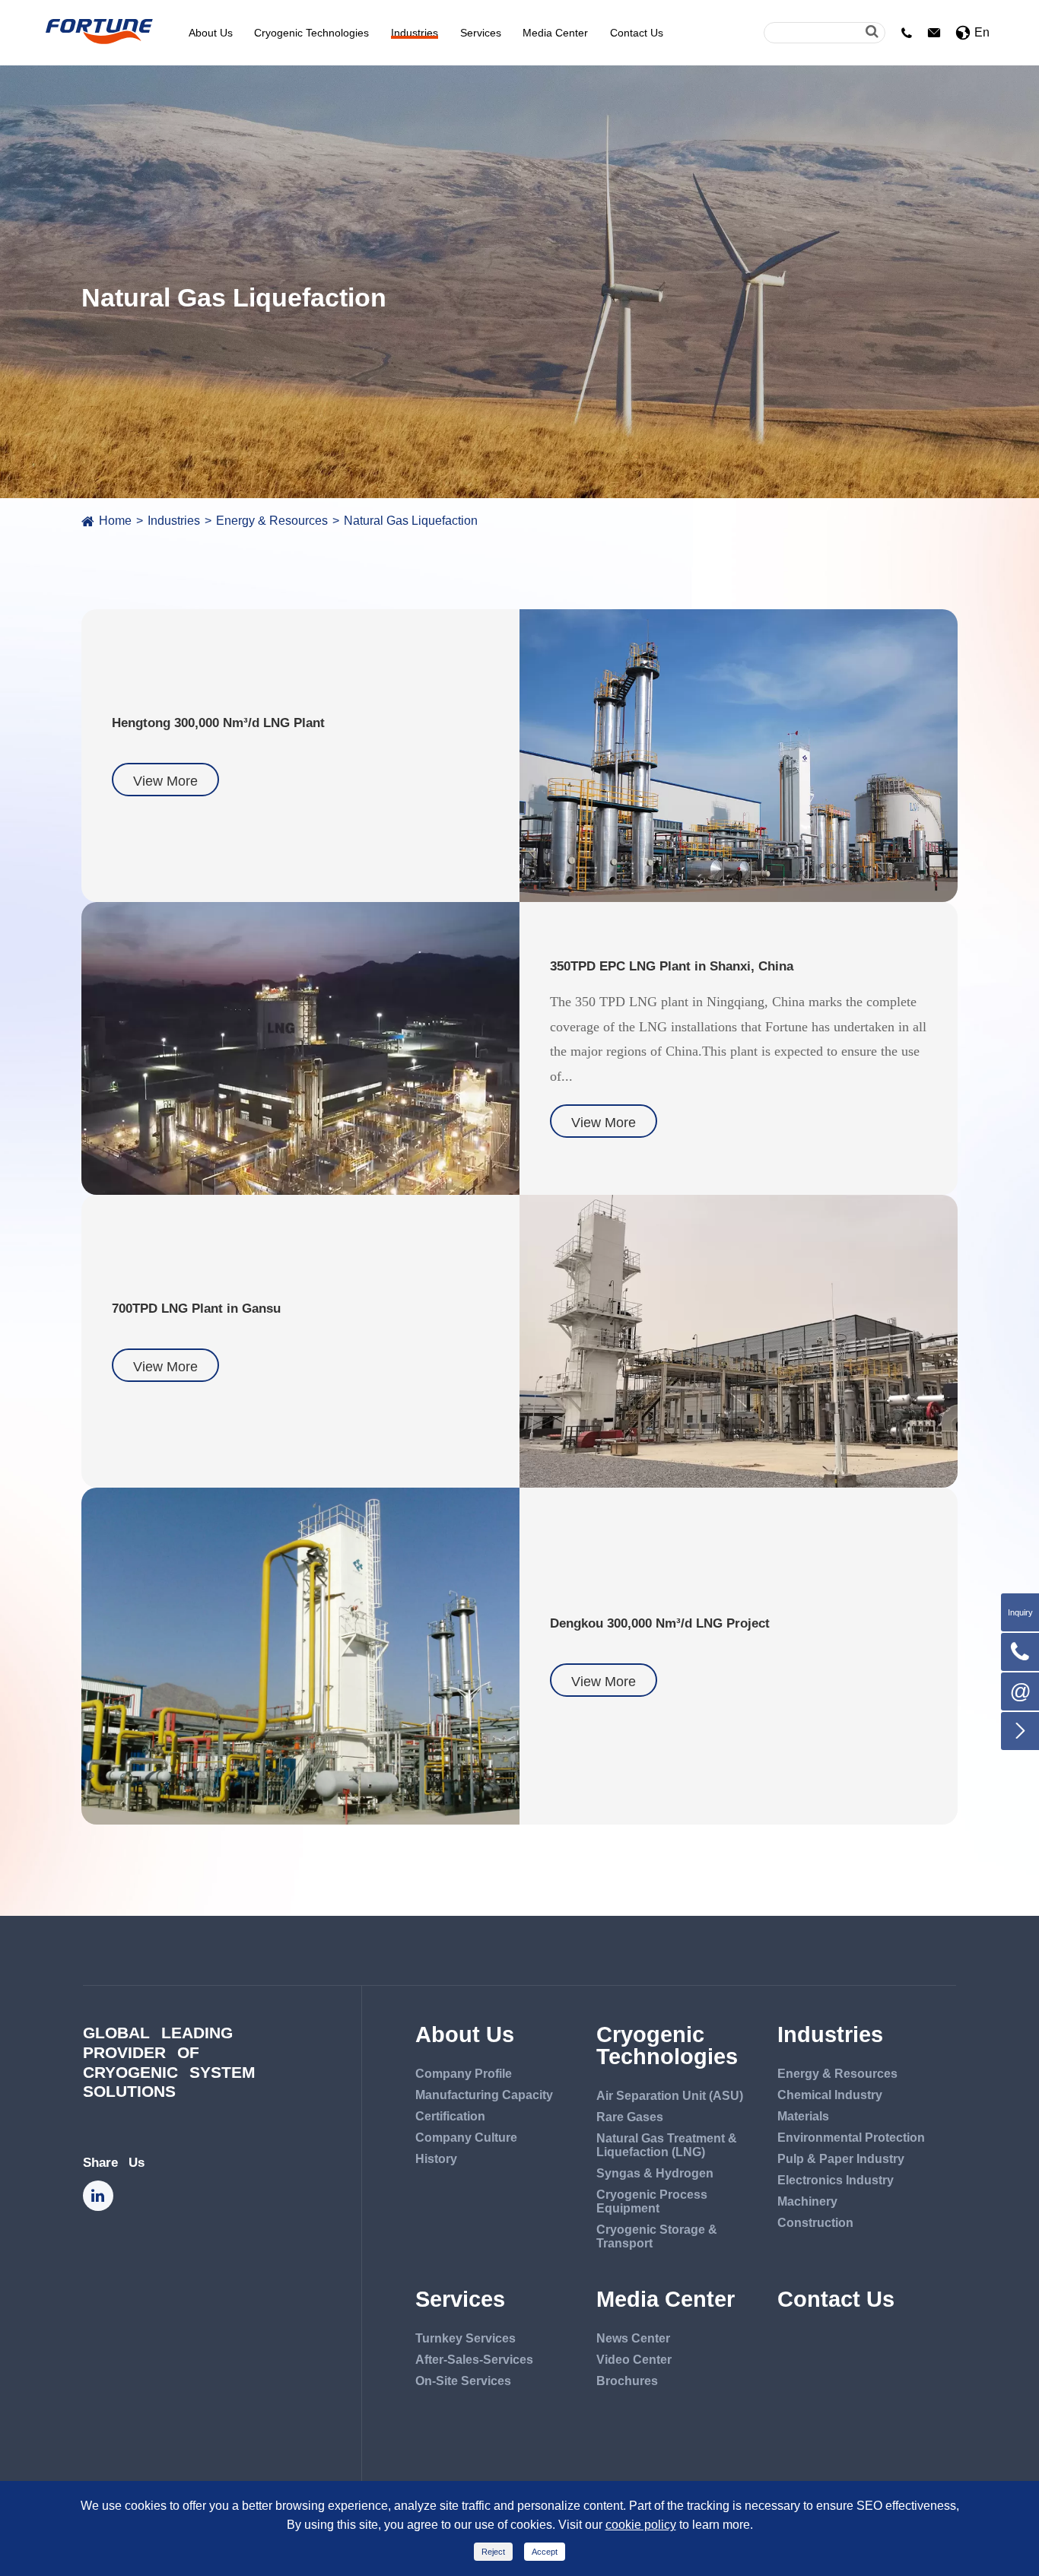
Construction (815, 2223)
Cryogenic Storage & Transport (657, 2236)
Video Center (634, 2360)
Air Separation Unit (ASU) (670, 2096)
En (982, 32)
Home (115, 521)
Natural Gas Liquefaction (411, 521)
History (436, 2159)
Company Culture (466, 2138)
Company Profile (464, 2074)
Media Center (555, 33)
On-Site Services (463, 2381)
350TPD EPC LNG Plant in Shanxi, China (672, 966)
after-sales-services (474, 2360)
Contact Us (637, 33)
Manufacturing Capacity (484, 2095)
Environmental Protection (851, 2138)
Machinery (807, 2201)
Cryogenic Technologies (311, 33)
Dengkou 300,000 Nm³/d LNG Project (660, 1623)
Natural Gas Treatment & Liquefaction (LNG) (667, 2145)
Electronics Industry (836, 2180)
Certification (450, 2116)
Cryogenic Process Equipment (652, 2201)
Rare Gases (630, 2117)
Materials (803, 2116)
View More (165, 781)
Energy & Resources (272, 521)
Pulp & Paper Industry (841, 2159)
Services (481, 33)
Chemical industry (830, 2095)
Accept (545, 2552)
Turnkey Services (465, 2338)
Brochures (627, 2381)
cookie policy (641, 2525)
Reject (493, 2552)
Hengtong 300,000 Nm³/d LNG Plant (218, 723)
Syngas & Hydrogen (655, 2173)
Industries (415, 33)
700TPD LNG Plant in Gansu (196, 1308)
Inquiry (1020, 1612)
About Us (211, 33)
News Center (633, 2338)
